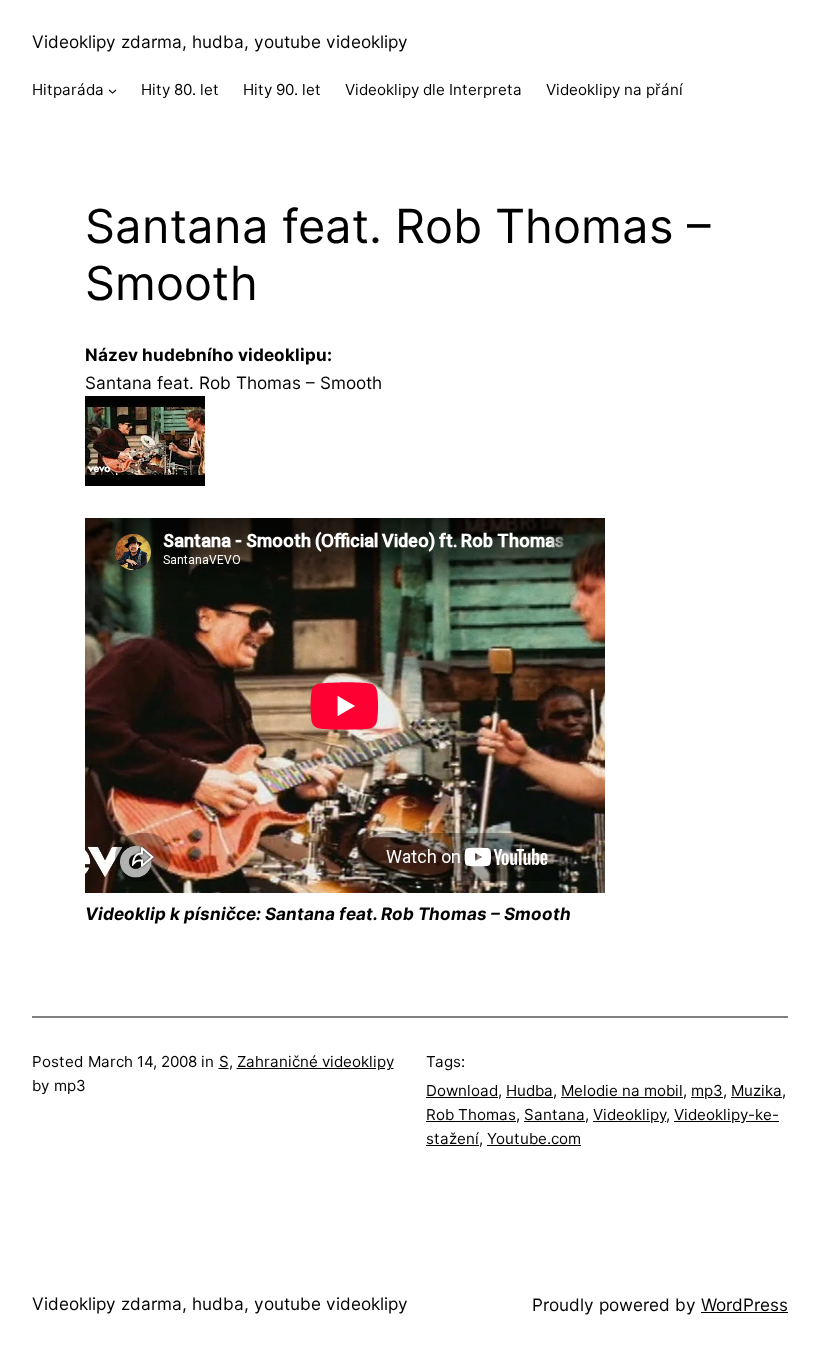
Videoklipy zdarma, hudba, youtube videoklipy (220, 41)
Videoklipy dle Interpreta (433, 89)
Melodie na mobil (622, 1090)
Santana (554, 1114)
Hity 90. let (282, 89)
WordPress (744, 1304)
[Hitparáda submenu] (112, 90)
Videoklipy (629, 1114)
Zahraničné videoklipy (315, 1061)
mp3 (707, 1090)
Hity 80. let (180, 89)
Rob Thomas (471, 1114)
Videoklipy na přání (614, 89)
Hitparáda (68, 89)
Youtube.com (534, 1138)
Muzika (756, 1090)
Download (462, 1090)
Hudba (529, 1090)
